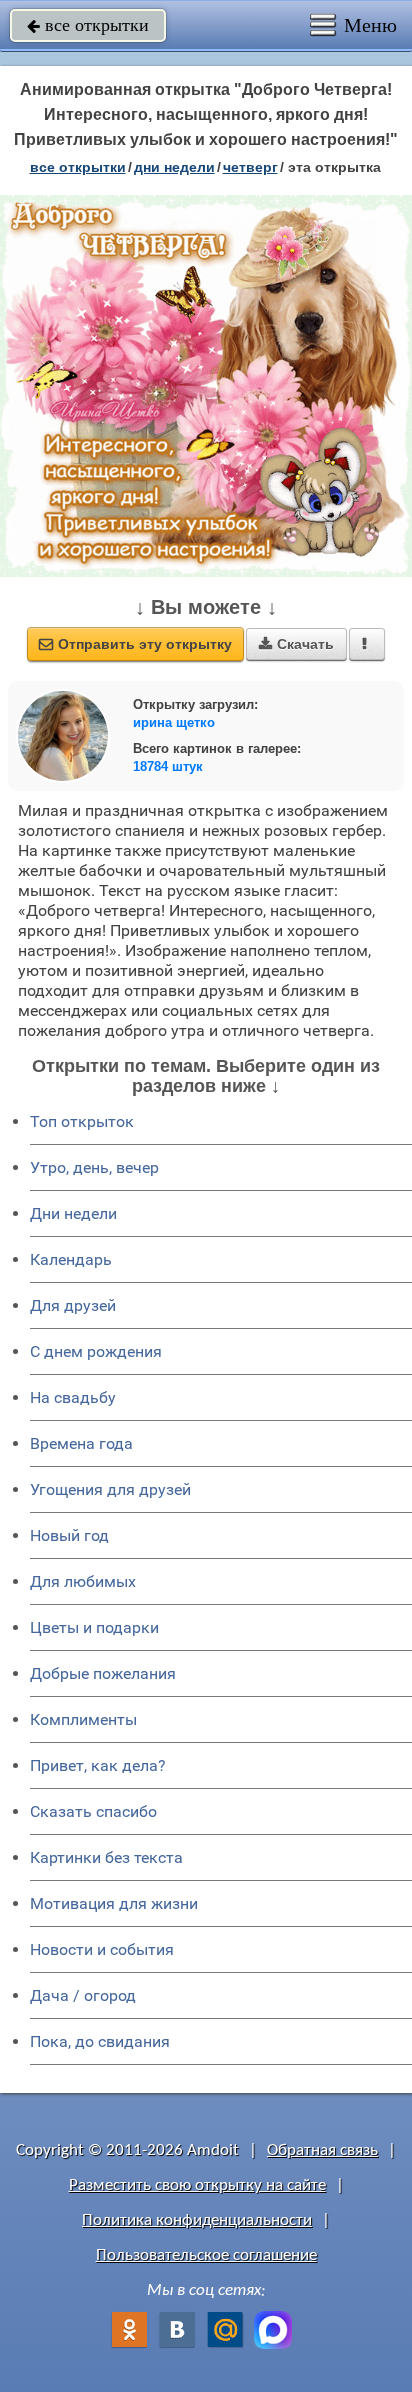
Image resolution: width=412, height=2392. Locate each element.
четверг (250, 167)
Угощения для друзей (110, 1489)
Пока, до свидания (100, 2041)
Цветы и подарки (94, 1627)
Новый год (69, 1535)
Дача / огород (83, 1995)
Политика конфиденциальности (197, 2220)
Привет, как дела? (98, 1765)
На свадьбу (73, 1397)
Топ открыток (82, 1121)
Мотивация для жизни (114, 1903)
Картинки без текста (106, 1857)
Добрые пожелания (103, 1673)
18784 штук (168, 766)
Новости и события (102, 1949)
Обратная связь (322, 2150)
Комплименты (83, 1719)
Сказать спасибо (93, 1811)
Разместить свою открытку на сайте (197, 2185)
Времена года (81, 1443)
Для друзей (73, 1305)
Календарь (71, 1259)
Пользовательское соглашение (206, 2255)
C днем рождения (96, 1351)
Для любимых (83, 1581)
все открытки (88, 25)
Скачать (296, 644)
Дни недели (73, 1213)
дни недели (174, 167)
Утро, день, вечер (94, 1167)
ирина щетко (174, 722)
